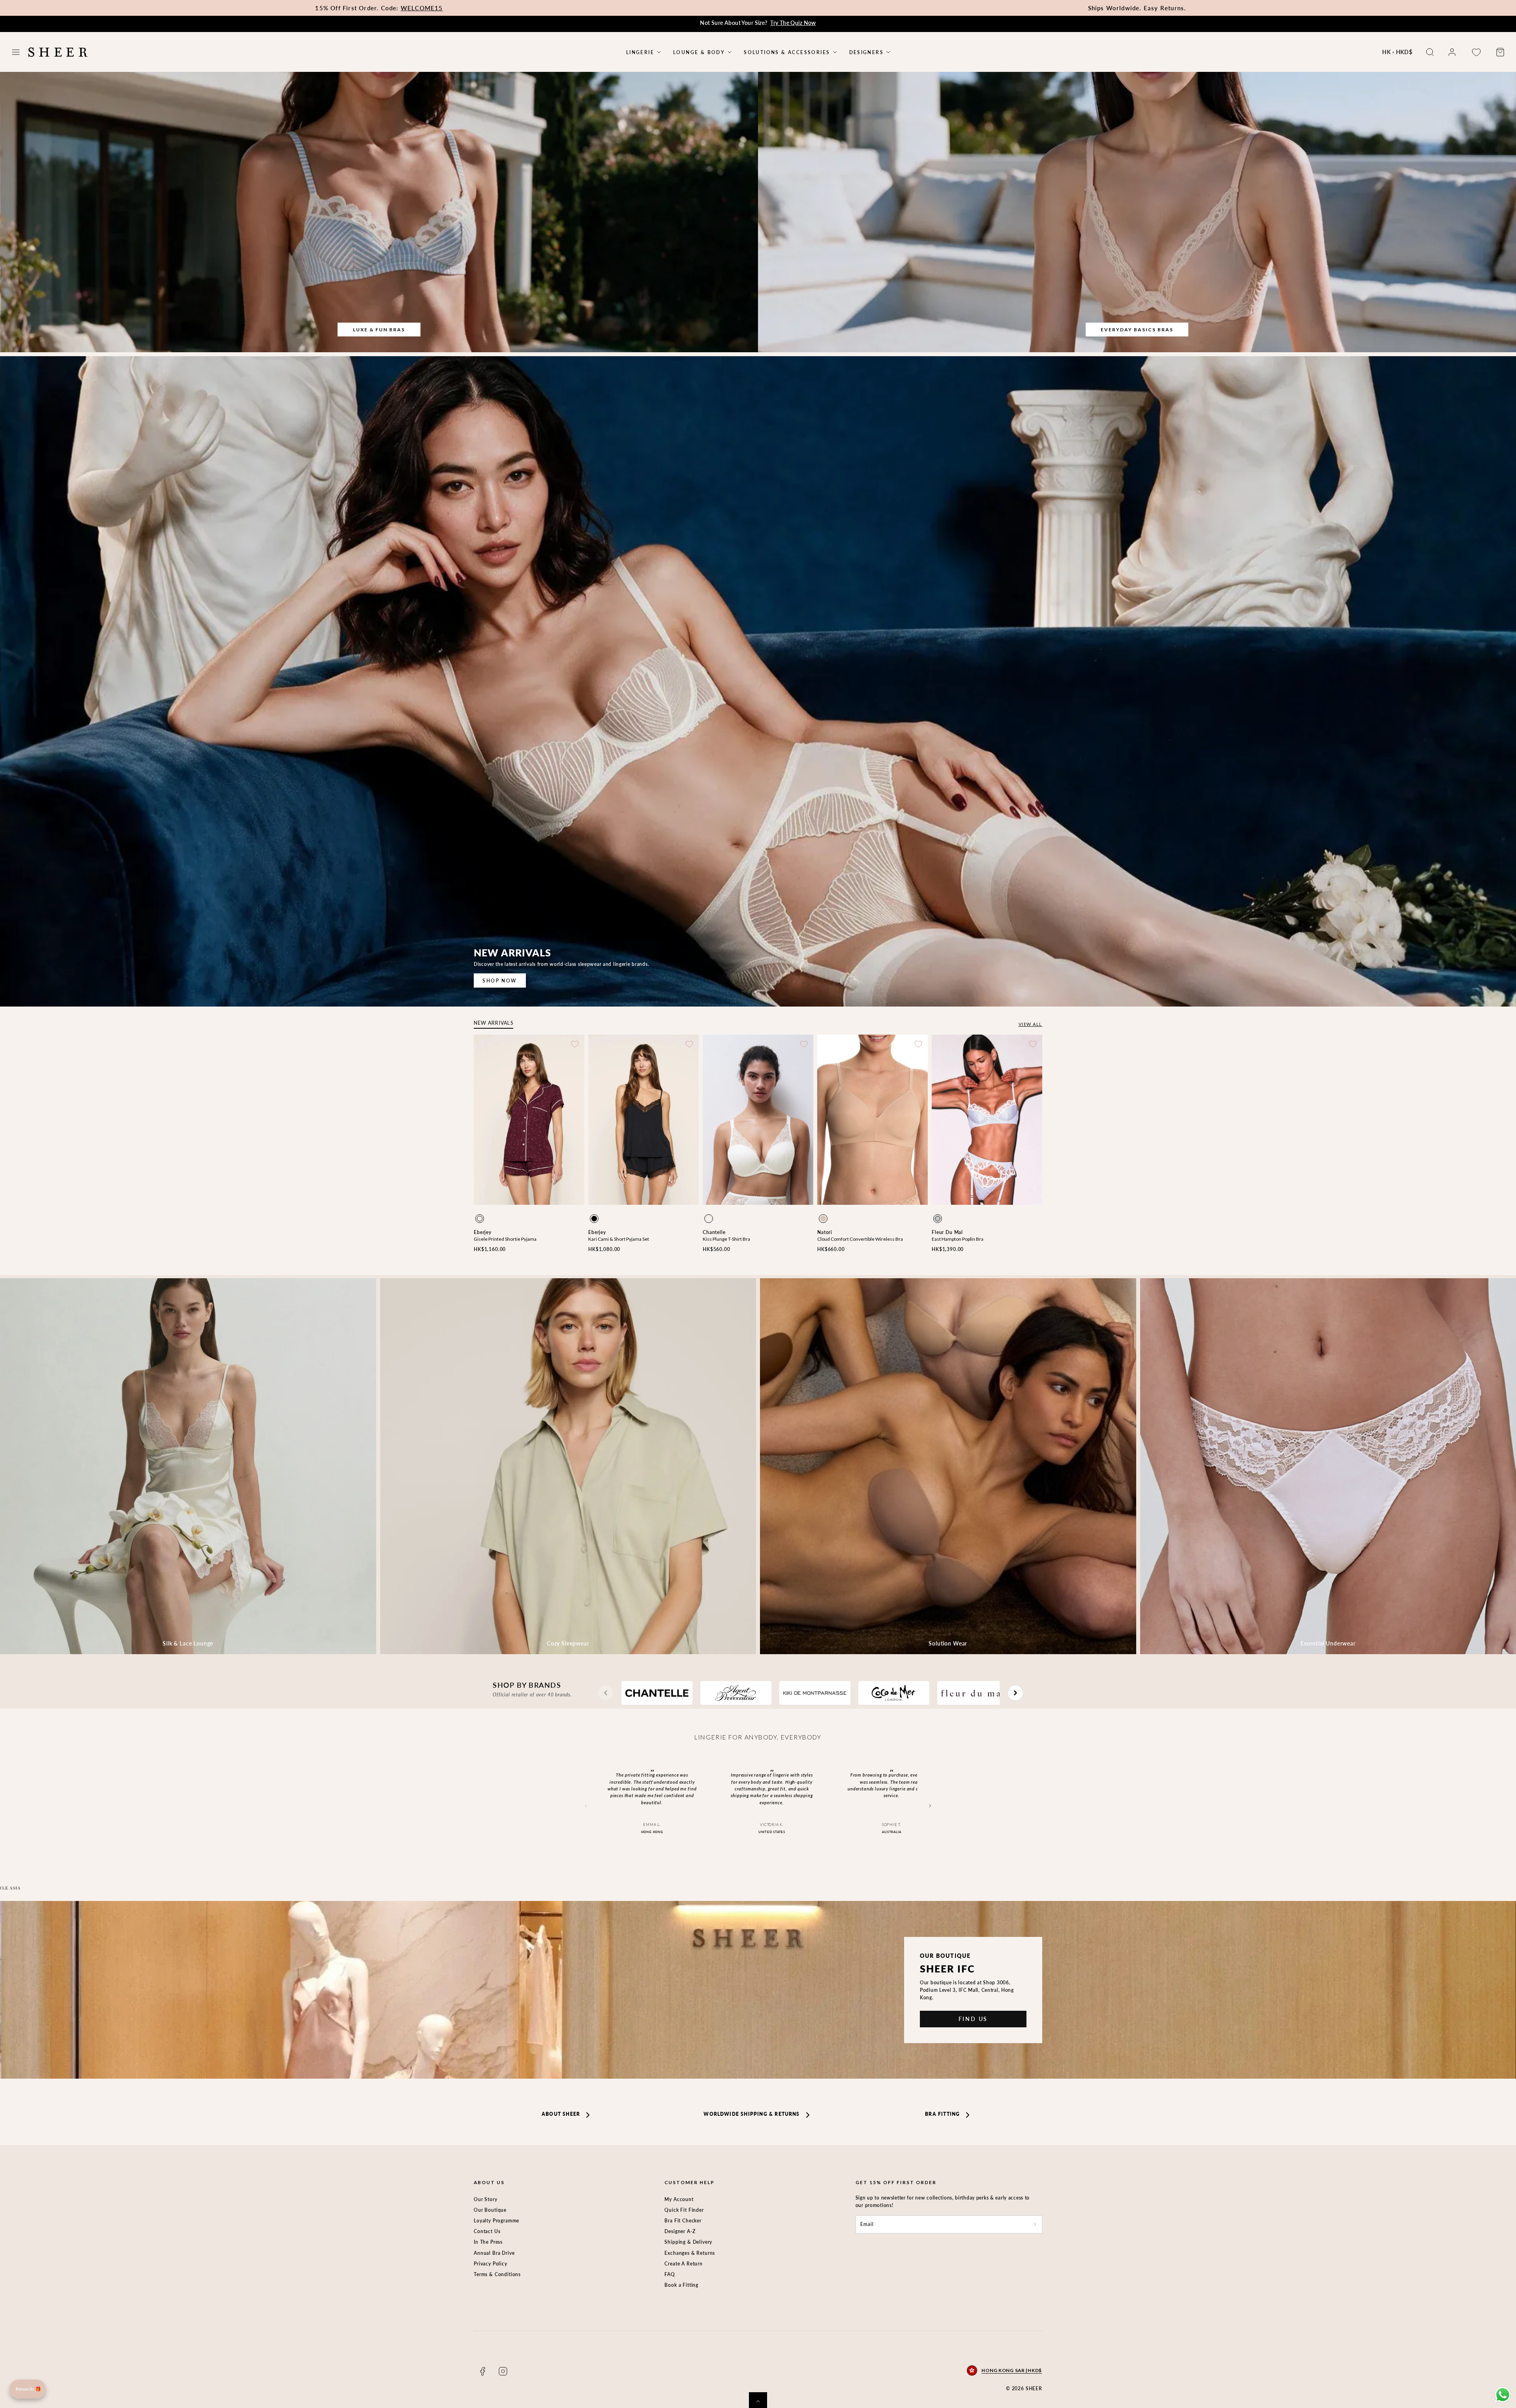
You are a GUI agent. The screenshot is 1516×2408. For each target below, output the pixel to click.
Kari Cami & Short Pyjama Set (619, 1239)
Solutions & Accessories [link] (787, 52)
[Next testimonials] (930, 1806)
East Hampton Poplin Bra (958, 1239)
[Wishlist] (1476, 52)
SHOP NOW (500, 981)
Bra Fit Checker (683, 2221)
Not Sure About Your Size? (758, 23)
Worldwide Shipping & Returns (751, 2114)
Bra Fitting (942, 2114)
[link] (1452, 52)
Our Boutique (490, 2210)
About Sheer (561, 2114)
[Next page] (1015, 1693)
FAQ (670, 2274)
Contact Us (487, 2231)
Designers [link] (867, 52)
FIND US (973, 2019)
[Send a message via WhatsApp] (1503, 2395)
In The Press (488, 2242)
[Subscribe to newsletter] (1035, 2224)
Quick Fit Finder (684, 2210)
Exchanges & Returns (690, 2253)
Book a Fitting (681, 2285)
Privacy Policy (491, 2264)
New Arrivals (493, 1023)
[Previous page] (606, 1693)
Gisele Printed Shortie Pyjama (505, 1239)
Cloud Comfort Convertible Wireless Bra (860, 1239)
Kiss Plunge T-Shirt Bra (726, 1239)
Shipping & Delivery (688, 2242)
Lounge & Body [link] (699, 52)
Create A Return (684, 2264)
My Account (679, 2199)
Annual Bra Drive (494, 2253)
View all (1030, 1024)
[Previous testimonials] (586, 1806)
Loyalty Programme (496, 2221)
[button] (16, 52)
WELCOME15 (422, 8)
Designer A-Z (680, 2231)
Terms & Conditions (497, 2274)
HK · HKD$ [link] (1397, 52)
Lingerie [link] (640, 52)
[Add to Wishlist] (575, 1044)
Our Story (486, 2199)
